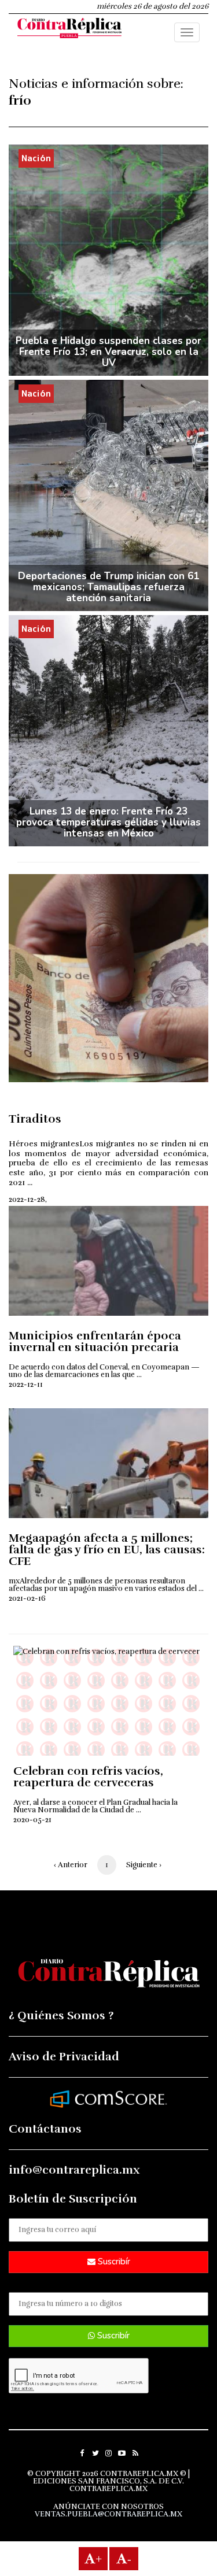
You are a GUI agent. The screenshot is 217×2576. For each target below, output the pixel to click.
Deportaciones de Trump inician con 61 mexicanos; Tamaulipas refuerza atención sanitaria (108, 587)
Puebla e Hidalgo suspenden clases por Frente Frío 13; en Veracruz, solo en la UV (108, 352)
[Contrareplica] (69, 29)
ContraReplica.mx (108, 2489)
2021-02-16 (27, 1598)
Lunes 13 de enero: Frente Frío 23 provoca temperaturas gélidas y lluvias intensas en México (108, 822)
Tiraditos (35, 1119)
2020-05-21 (32, 1820)
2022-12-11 (26, 1385)
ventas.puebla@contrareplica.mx (108, 2514)
